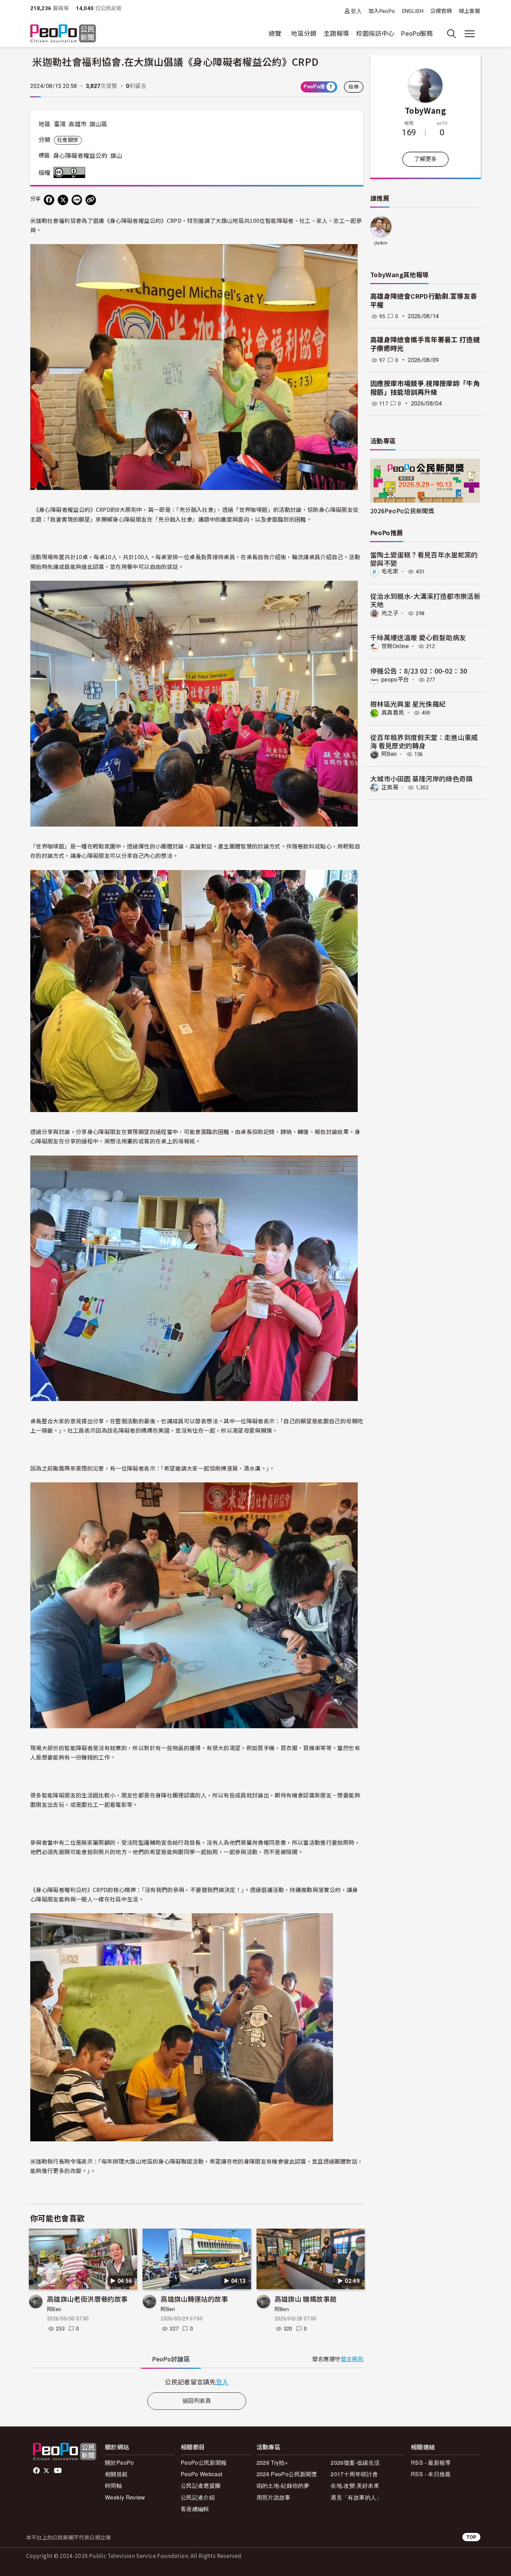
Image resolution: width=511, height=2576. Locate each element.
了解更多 (425, 159)
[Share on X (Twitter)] (63, 200)
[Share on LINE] (77, 200)
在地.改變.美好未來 (355, 2485)
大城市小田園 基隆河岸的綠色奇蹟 (421, 778)
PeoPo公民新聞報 (204, 2462)
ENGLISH (413, 11)
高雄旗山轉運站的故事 (194, 2299)
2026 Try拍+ (272, 2462)
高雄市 (78, 124)
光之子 (390, 613)
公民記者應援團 (201, 2485)
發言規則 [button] (352, 2359)
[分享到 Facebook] (49, 200)
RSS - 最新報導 (431, 2462)
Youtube (58, 2471)
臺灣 (60, 124)
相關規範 (116, 2474)
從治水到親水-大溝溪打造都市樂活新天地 (425, 600)
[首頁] (63, 34)
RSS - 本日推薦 (431, 2474)
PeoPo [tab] (171, 2359)
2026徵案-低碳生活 (355, 2462)
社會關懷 (68, 140)
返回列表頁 (197, 2401)
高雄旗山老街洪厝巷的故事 (87, 2299)
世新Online (395, 646)
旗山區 (98, 124)
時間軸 (113, 2485)
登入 (356, 11)
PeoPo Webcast (202, 2474)
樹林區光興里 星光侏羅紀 (408, 704)
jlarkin (381, 243)
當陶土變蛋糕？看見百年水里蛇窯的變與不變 (424, 559)
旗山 (116, 156)
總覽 (275, 34)
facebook (37, 2471)
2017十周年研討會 (354, 2474)
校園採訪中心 (375, 34)
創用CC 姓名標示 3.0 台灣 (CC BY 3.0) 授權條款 (71, 172)
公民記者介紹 (198, 2497)
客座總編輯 (195, 2509)
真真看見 (393, 713)
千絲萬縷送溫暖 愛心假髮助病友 (418, 637)
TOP (471, 2537)
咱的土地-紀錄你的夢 (283, 2485)
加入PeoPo (382, 11)
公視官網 (441, 11)
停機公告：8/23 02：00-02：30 (419, 671)
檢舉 (354, 87)
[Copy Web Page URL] (91, 200)
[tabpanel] (197, 2382)
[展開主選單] (470, 34)
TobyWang (425, 110)
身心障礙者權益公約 (80, 156)
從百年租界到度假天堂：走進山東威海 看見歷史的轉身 (424, 741)
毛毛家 (390, 571)
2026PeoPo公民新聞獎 (402, 511)
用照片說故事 (274, 2497)
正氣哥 (390, 787)
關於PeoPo (120, 2462)
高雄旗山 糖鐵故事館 (306, 2299)
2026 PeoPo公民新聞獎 (287, 2474)
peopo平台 (395, 680)
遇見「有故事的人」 (356, 2497)
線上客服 (469, 11)
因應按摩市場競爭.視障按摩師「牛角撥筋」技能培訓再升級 (425, 388)
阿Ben (54, 2309)
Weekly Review (125, 2497)
